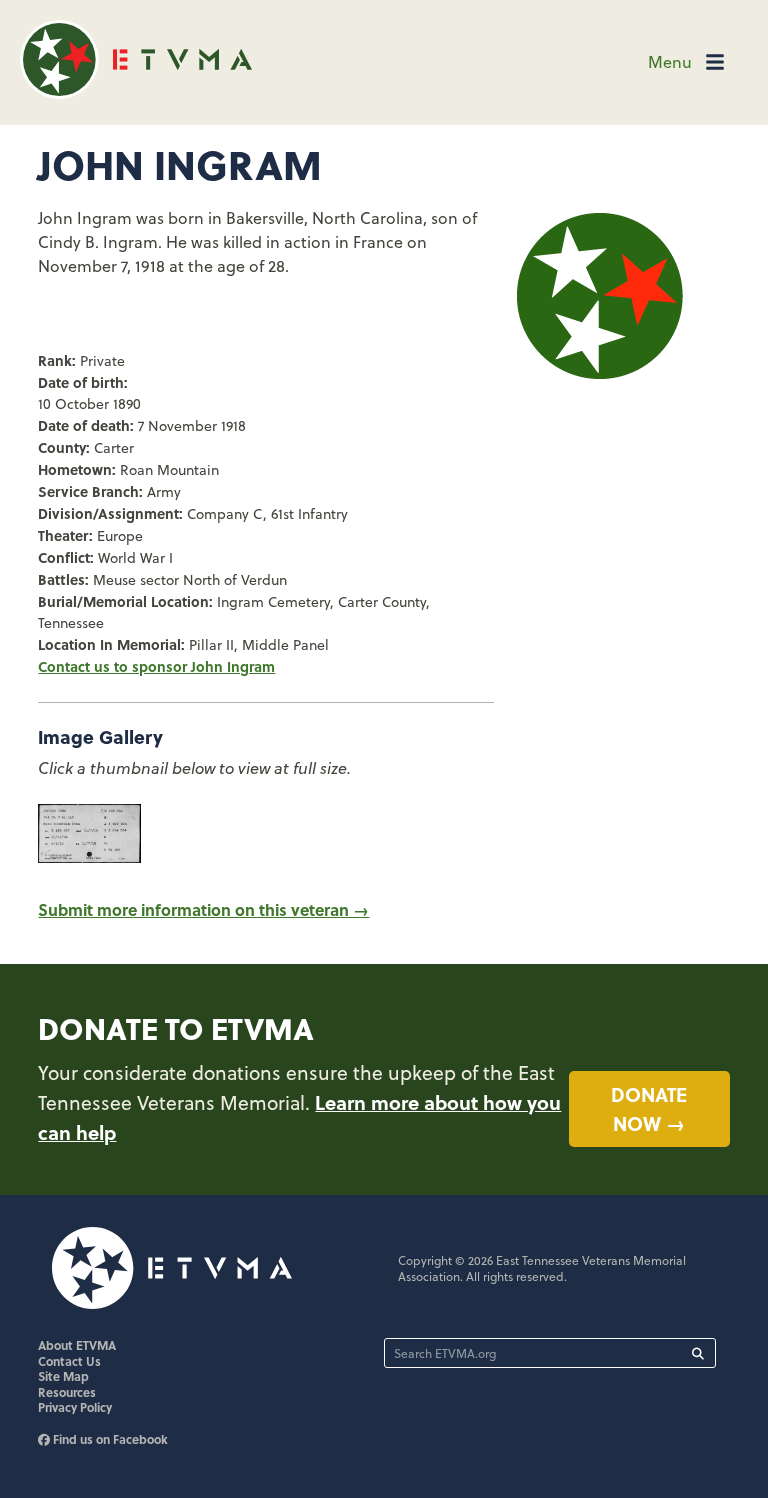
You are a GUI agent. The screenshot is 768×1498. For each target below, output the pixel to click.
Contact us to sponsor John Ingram (156, 666)
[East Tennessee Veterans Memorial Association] (136, 92)
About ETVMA (77, 1345)
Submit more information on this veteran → (203, 909)
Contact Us (69, 1361)
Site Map (63, 1376)
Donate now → (649, 1108)
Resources (67, 1392)
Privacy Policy (75, 1407)
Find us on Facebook (109, 1439)
